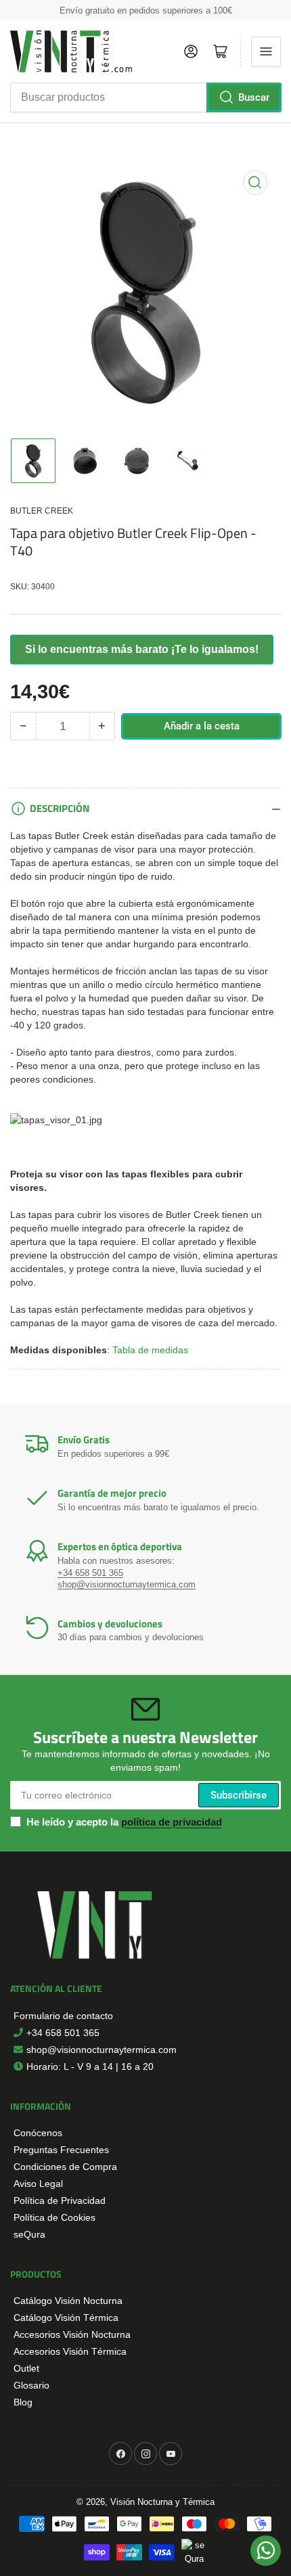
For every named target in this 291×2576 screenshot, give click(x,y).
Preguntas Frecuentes (61, 2150)
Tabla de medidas (150, 1350)
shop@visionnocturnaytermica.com (127, 1584)
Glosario (31, 2385)
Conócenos (38, 2133)
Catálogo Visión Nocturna (68, 2301)
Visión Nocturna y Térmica (162, 2502)
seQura (29, 2234)
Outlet (26, 2368)
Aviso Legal (38, 2184)
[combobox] (145, 97)
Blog (23, 2402)
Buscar (254, 97)
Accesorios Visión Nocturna (72, 2334)
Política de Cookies (54, 2217)
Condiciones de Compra (65, 2167)
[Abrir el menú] (266, 51)
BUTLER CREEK (42, 511)
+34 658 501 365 (90, 1573)
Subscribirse (239, 1795)
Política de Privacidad (60, 2200)
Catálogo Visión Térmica (66, 2318)
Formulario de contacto (63, 2016)
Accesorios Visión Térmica (70, 2351)
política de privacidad (172, 1822)
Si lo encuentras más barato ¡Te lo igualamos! (142, 649)
